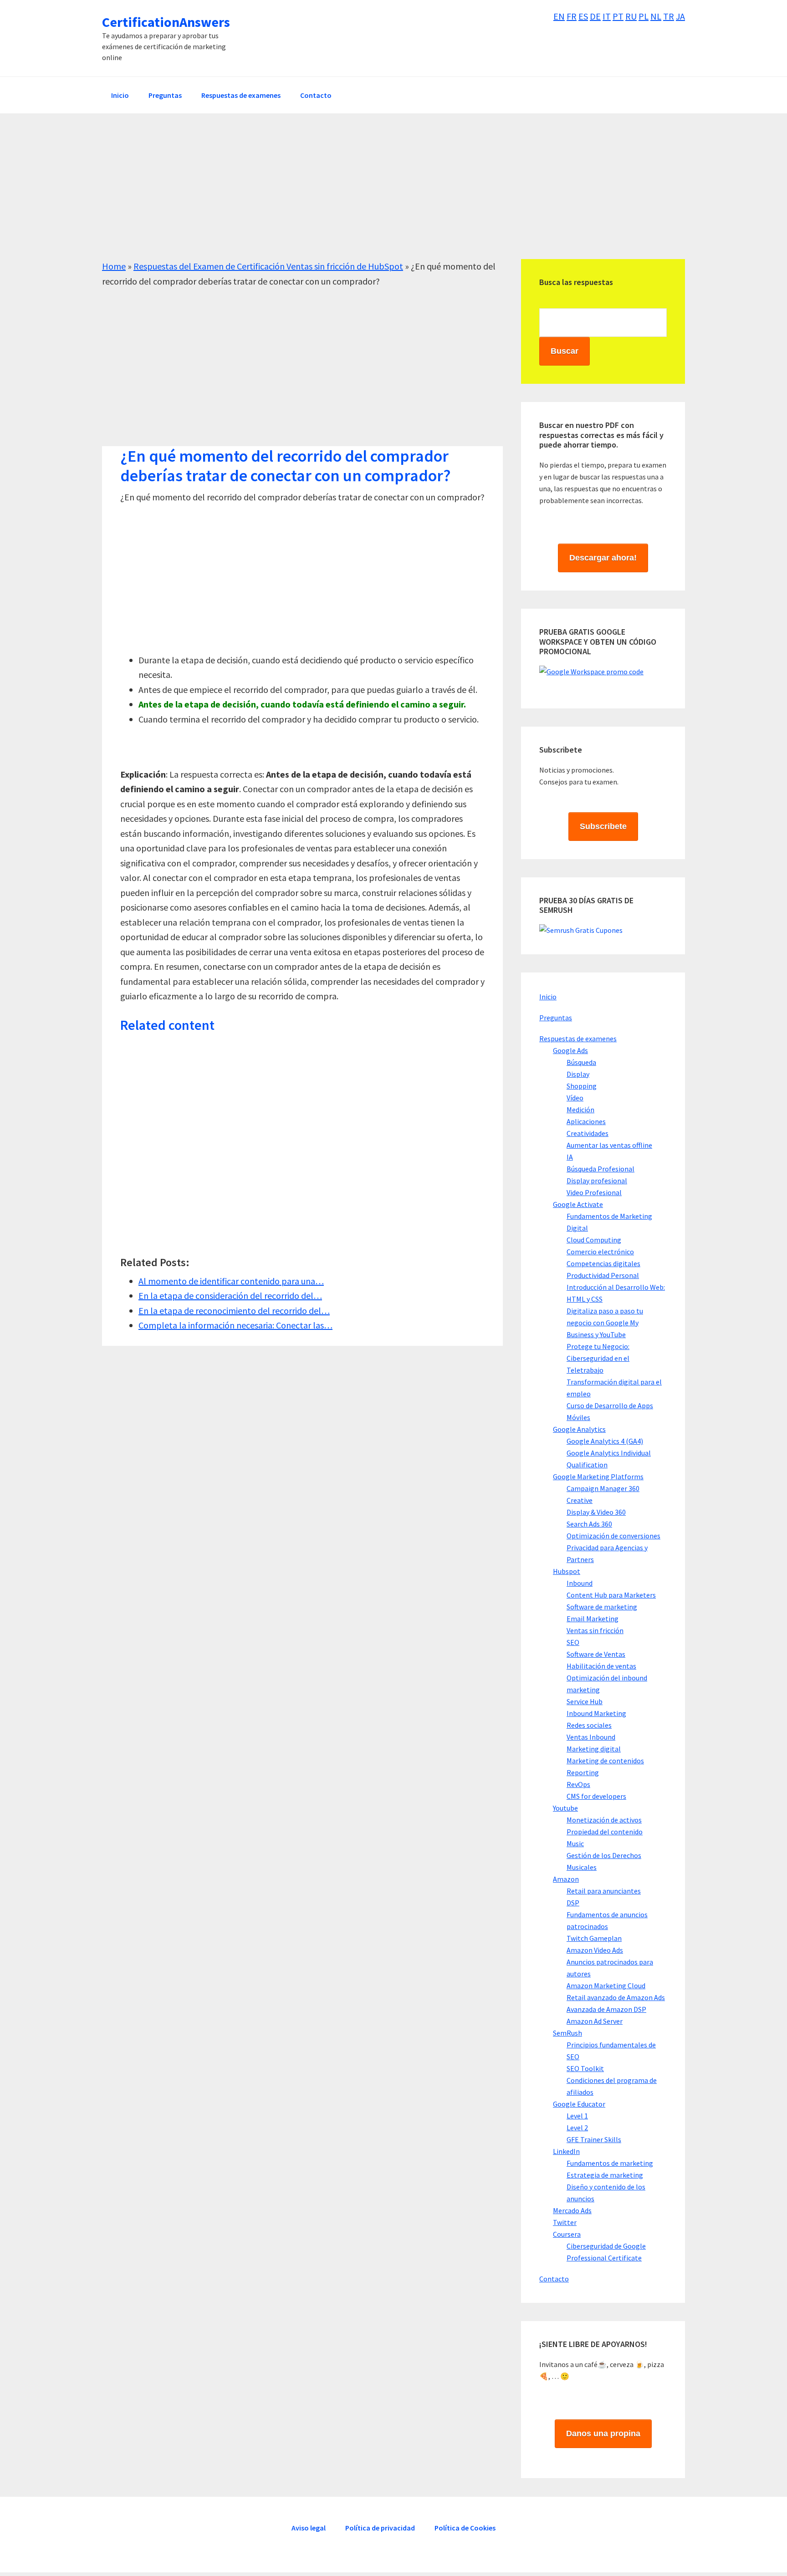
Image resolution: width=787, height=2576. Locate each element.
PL (644, 16)
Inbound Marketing (596, 1713)
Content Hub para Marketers (611, 1595)
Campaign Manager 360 (603, 1488)
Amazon (566, 1879)
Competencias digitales (603, 1263)
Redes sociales (589, 1725)
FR (572, 16)
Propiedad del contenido (605, 1832)
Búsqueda (581, 1062)
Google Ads (570, 1050)
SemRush (567, 2033)
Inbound (580, 1583)
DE (595, 16)
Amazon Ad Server (595, 2021)
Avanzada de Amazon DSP (606, 2009)
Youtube (565, 1808)
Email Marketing (593, 1619)
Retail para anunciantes (604, 1891)
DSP (573, 1903)
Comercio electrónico (600, 1252)
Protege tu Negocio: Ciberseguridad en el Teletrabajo (598, 1358)
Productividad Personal (603, 1275)
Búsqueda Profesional (600, 1169)
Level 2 (577, 2128)
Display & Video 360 (596, 1512)
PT (618, 16)
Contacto (554, 2279)
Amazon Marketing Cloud (606, 1985)
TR (669, 16)
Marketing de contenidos (605, 1761)
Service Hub (585, 1701)
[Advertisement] (375, 195)
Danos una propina (603, 2433)
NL (656, 16)
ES (583, 16)
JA (680, 16)
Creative (580, 1500)
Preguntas (556, 1018)
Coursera (567, 2234)
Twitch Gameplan (594, 1938)
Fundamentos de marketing (610, 2163)
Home (114, 266)
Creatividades (588, 1133)
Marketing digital (594, 1749)
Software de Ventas (596, 1654)
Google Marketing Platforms (598, 1476)
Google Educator (579, 2104)
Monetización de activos (604, 1820)
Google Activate (578, 1204)
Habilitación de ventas (601, 1666)
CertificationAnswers (166, 22)
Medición (580, 1110)
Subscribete (603, 826)
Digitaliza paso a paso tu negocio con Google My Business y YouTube (605, 1323)
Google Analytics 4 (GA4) (605, 1441)
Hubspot (567, 1571)
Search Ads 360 (589, 1524)
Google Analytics (579, 1429)
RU (631, 16)
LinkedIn (566, 2151)
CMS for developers (596, 1796)
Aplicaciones (586, 1121)
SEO (573, 1642)
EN (559, 16)
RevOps (578, 1784)
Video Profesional (594, 1192)
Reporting (583, 1772)
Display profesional (597, 1181)
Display (578, 1074)
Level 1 (577, 2116)
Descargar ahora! (603, 558)
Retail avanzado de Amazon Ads (616, 1997)
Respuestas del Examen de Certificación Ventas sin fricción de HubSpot (268, 266)
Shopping (582, 1086)
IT (607, 16)
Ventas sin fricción (595, 1630)
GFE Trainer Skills (594, 2139)
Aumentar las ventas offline (609, 1145)
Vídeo (575, 1098)
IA (570, 1157)
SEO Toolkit (585, 2068)
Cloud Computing (594, 1240)
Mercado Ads (572, 2210)
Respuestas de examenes (578, 1039)
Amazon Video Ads (595, 1950)
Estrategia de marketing (605, 2175)
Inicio (548, 997)
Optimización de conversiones (613, 1536)
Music (575, 1843)
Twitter (565, 2222)
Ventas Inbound (591, 1737)
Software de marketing (602, 1607)
